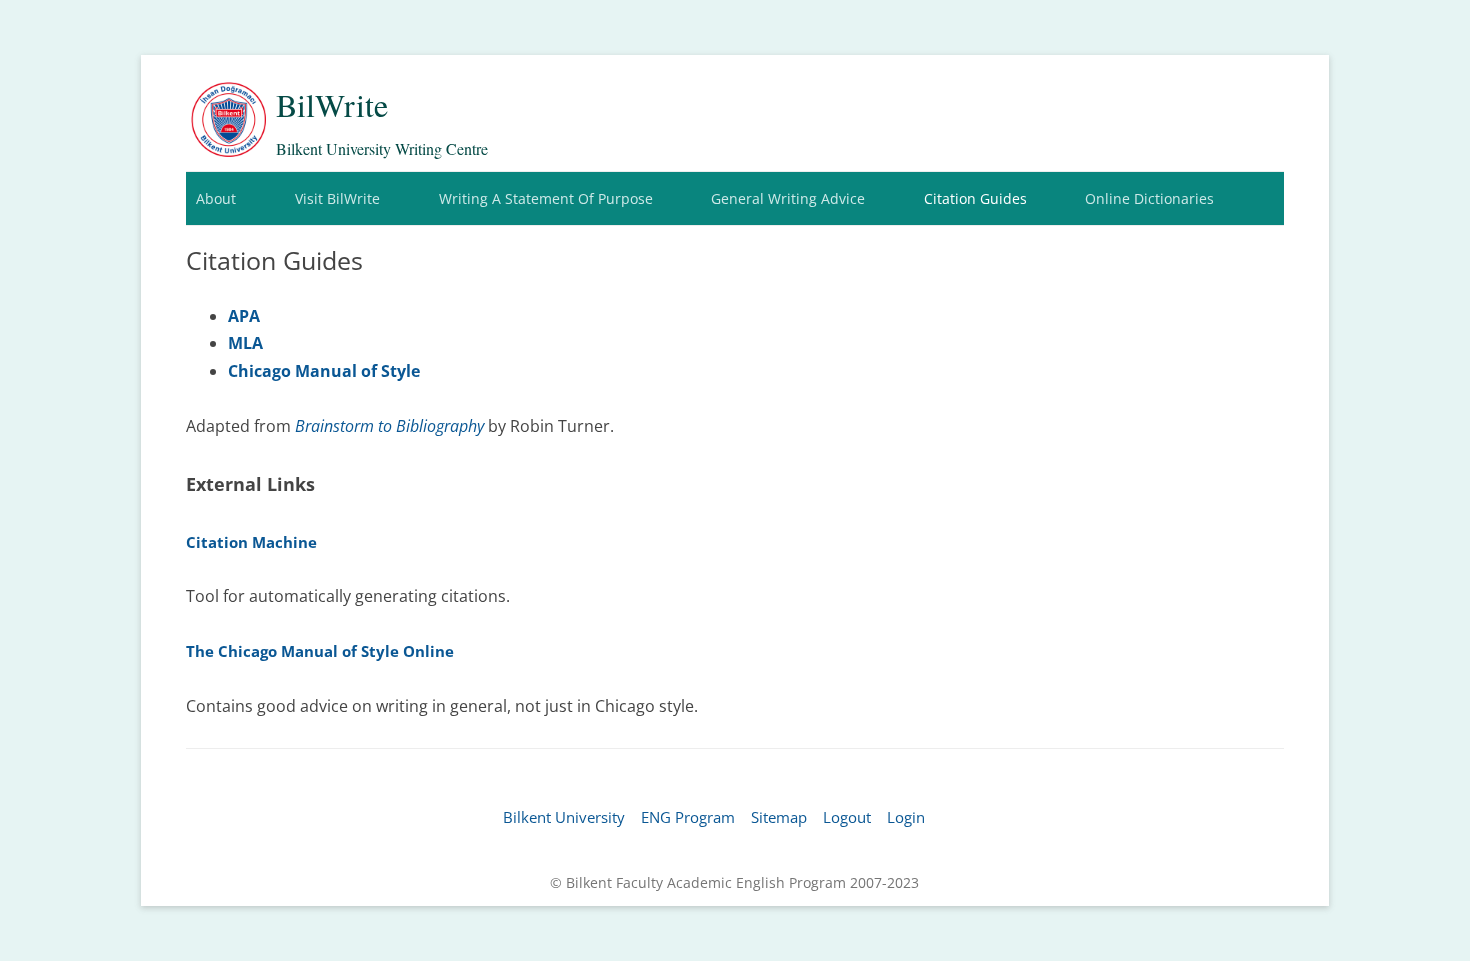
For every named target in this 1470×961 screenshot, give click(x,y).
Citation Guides (975, 198)
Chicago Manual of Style (324, 371)
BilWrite (332, 104)
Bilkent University (564, 817)
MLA (245, 343)
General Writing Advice (788, 198)
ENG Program (688, 817)
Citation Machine (251, 542)
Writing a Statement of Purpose (546, 198)
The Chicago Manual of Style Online (320, 651)
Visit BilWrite (337, 198)
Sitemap (779, 817)
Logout (847, 817)
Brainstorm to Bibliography (389, 426)
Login (906, 817)
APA (244, 316)
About (216, 198)
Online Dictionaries (1149, 198)
